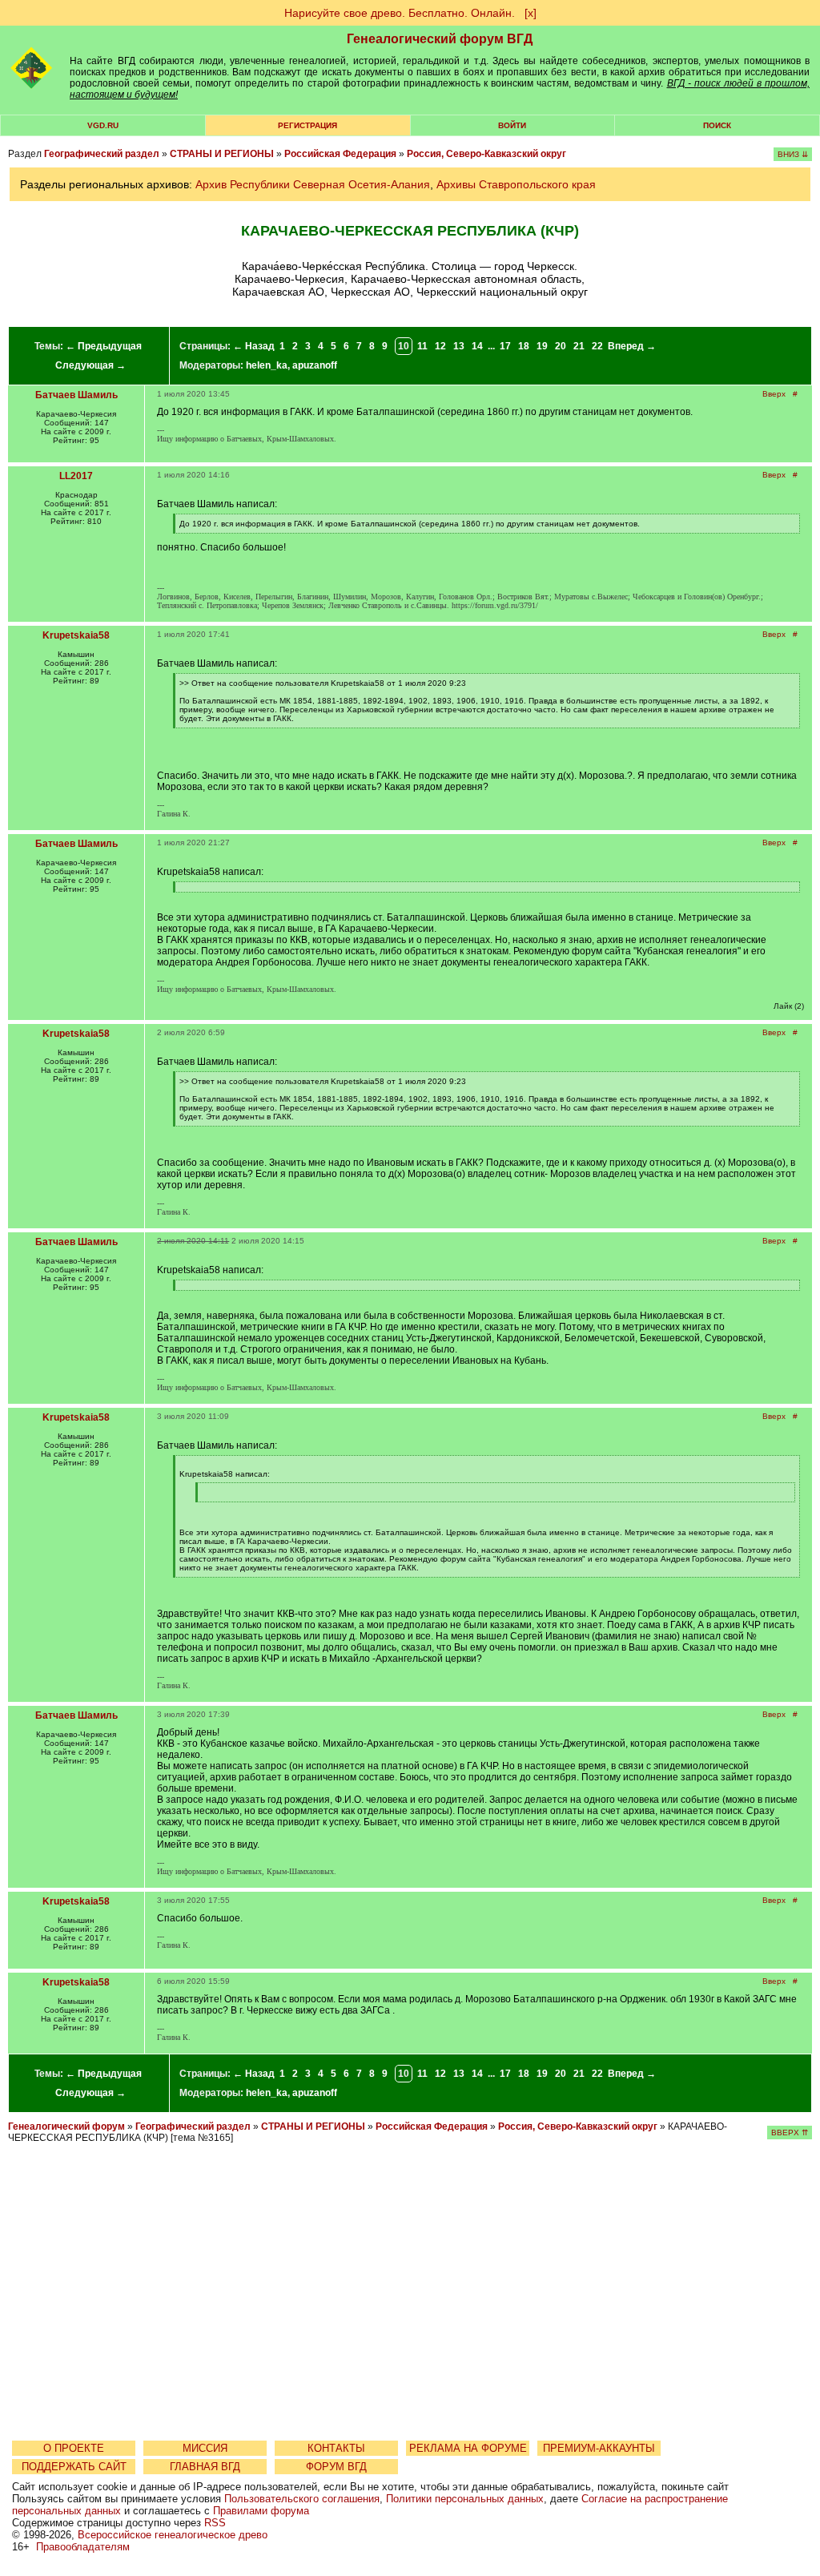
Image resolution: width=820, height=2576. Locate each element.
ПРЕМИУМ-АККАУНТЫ (599, 2448)
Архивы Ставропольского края (516, 184)
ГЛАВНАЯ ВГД (205, 2467)
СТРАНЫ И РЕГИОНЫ (222, 154)
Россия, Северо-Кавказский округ (486, 154)
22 (597, 346)
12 (440, 346)
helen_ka (267, 365)
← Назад (254, 346)
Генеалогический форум (66, 2127)
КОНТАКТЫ (336, 2448)
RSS (215, 2523)
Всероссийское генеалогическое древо (173, 2535)
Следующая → (90, 365)
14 (477, 346)
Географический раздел (102, 154)
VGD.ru (103, 125)
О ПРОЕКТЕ (74, 2448)
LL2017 (76, 476)
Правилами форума (261, 2511)
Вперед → (632, 346)
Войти (512, 125)
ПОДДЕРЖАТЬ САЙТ (74, 2467)
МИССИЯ (205, 2448)
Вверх (774, 394)
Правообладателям (83, 2547)
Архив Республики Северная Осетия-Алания (313, 184)
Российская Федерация (340, 154)
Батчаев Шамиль (76, 395)
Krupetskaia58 (76, 635)
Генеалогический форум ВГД (440, 39)
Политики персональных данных (465, 2499)
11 (422, 346)
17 (505, 346)
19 (542, 346)
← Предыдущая (104, 346)
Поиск (717, 125)
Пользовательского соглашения (302, 2499)
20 (561, 346)
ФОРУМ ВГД (336, 2467)
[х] (531, 13)
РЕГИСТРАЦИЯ (307, 125)
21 (579, 346)
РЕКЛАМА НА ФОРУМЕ (468, 2448)
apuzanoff (315, 365)
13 (459, 346)
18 (524, 346)
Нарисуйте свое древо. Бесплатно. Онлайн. (400, 13)
